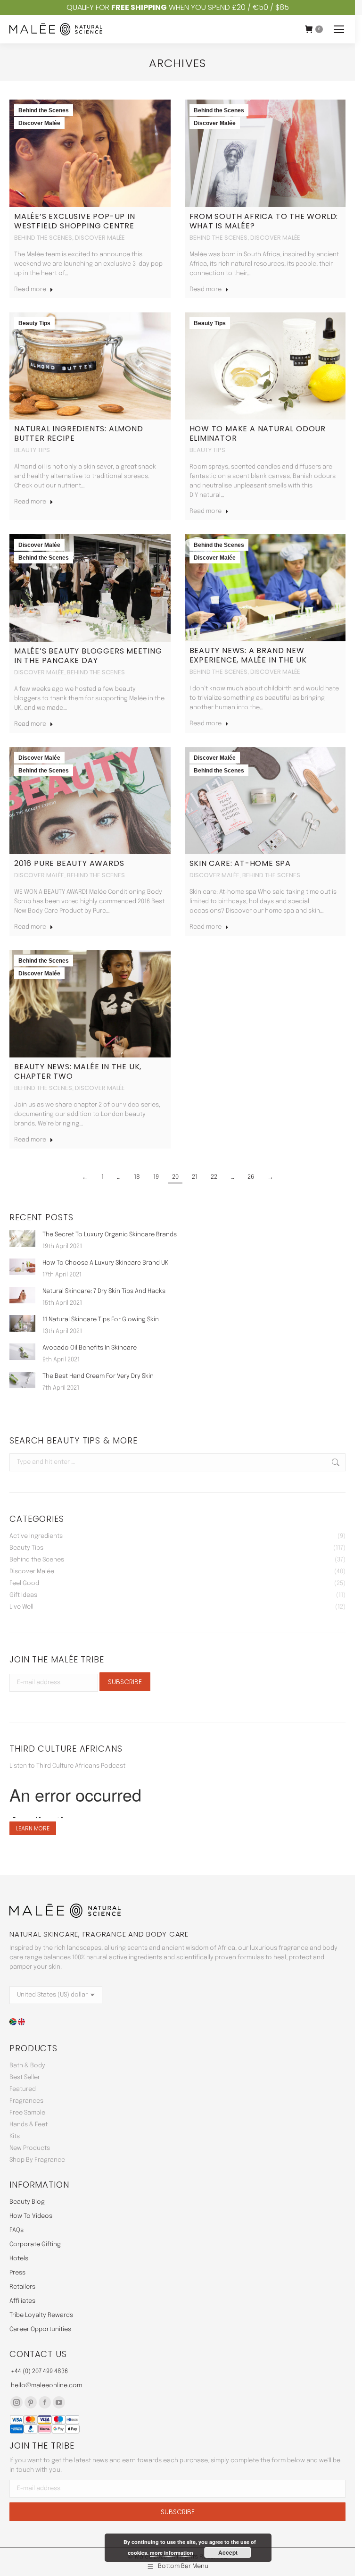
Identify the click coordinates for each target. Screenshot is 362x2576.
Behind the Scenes (44, 110)
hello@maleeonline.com (46, 2386)
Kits (15, 2136)
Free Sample (27, 2113)
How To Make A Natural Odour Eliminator (258, 433)
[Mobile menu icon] (339, 29)
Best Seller (25, 2077)
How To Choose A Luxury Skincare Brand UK (105, 1263)
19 (156, 1177)
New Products (30, 2148)
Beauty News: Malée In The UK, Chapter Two (78, 1071)
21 (195, 1177)
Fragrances (26, 2101)
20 (175, 1177)
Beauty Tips (34, 323)
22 (214, 1177)
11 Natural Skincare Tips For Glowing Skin (101, 1320)
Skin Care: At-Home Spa (240, 863)
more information (172, 2553)
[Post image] (22, 1238)
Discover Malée (39, 123)
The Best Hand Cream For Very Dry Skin (98, 1376)
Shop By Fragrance (37, 2160)
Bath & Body (27, 2066)
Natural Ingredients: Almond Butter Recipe (79, 433)
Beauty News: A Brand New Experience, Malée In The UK (248, 655)
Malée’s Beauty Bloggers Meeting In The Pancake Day (88, 656)
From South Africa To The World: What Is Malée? (264, 221)
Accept (228, 2552)
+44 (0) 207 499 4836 (39, 2371)
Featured (23, 2089)
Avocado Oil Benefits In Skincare (90, 1348)
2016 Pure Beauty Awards (69, 863)
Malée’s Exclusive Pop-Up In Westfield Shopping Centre (75, 221)
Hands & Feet (29, 2125)
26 (251, 1177)
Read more (30, 289)
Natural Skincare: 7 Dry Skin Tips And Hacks (104, 1291)
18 (137, 1177)
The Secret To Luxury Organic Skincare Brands (110, 1235)
